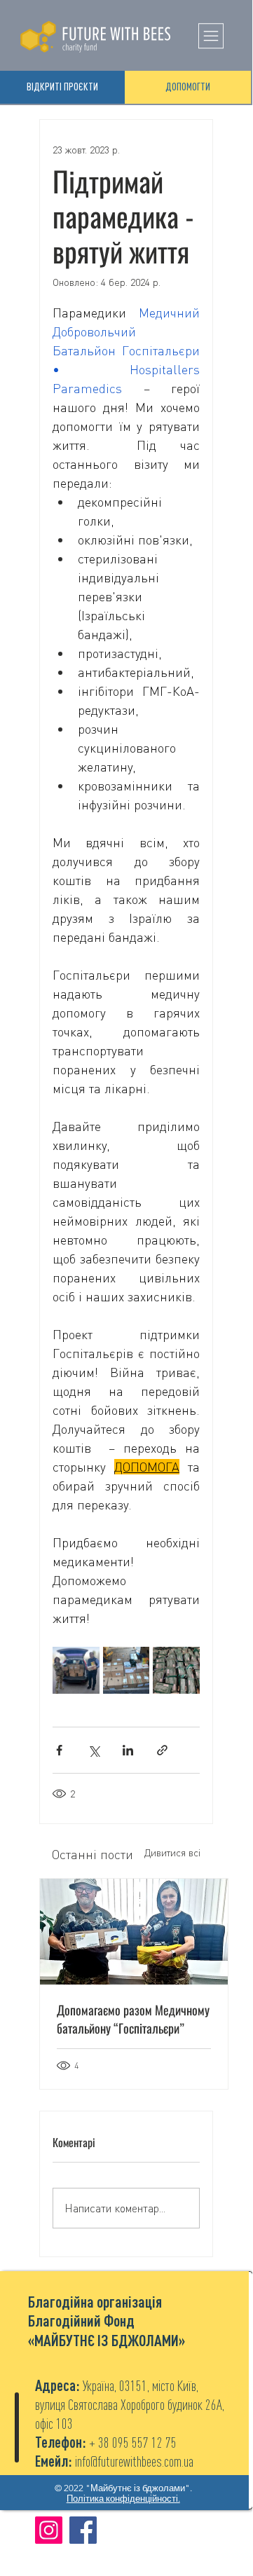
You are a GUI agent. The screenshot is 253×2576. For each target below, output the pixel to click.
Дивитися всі (172, 1852)
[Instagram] (49, 2530)
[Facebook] (83, 2530)
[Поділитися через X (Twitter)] (94, 1750)
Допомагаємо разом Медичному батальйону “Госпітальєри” (133, 2019)
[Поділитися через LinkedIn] (128, 1750)
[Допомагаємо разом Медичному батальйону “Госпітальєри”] (134, 1932)
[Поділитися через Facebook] (59, 1750)
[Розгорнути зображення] (76, 1670)
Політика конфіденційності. (123, 2499)
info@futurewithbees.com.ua (134, 2461)
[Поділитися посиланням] (162, 1750)
